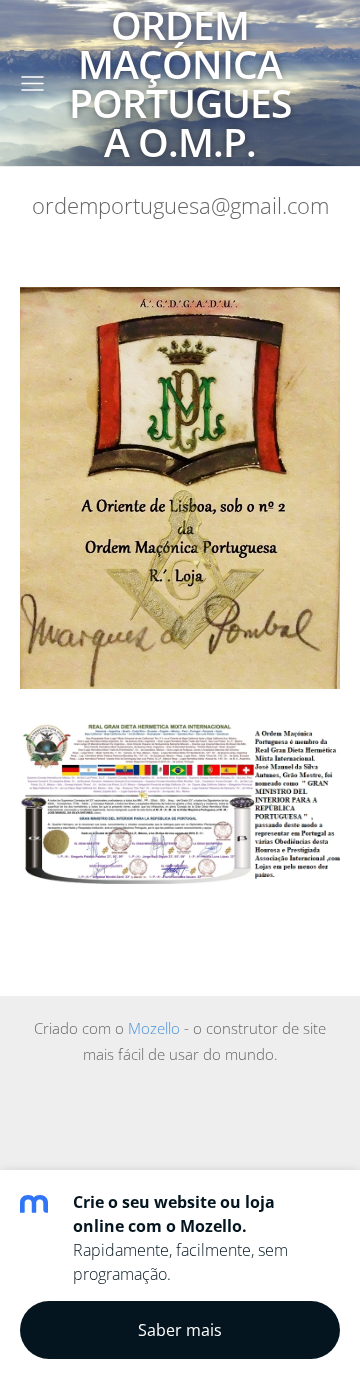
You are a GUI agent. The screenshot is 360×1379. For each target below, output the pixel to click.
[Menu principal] (32, 83)
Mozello (154, 1028)
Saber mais (180, 1330)
